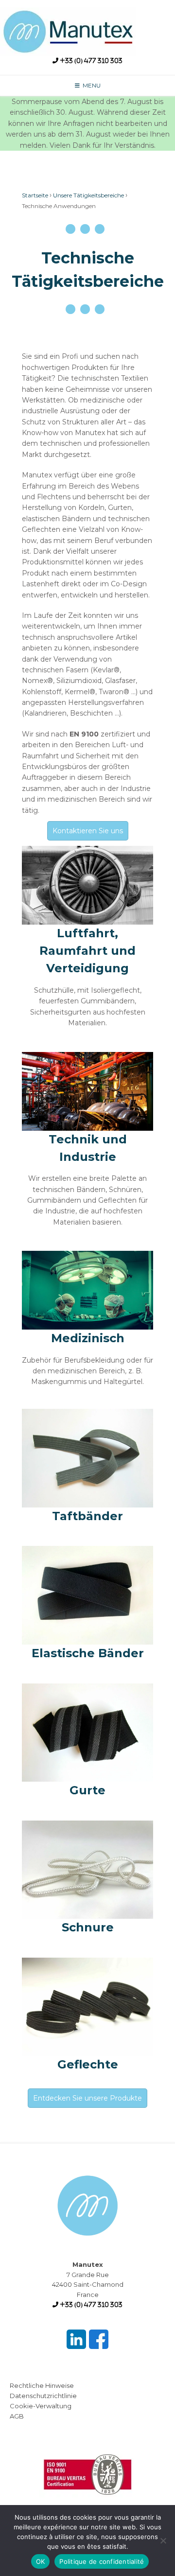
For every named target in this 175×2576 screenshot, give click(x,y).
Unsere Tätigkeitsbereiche (88, 195)
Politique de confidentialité (102, 2561)
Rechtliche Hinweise (42, 2385)
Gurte (87, 1790)
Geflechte (88, 2064)
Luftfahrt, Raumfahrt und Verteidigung (87, 951)
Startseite (35, 195)
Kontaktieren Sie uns (88, 831)
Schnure (88, 1927)
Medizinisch (88, 1338)
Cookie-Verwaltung (41, 2406)
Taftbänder (87, 1516)
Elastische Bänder (88, 1653)
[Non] (163, 2541)
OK (41, 2561)
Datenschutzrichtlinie (43, 2396)
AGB (17, 2416)
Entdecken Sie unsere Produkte (87, 2098)
